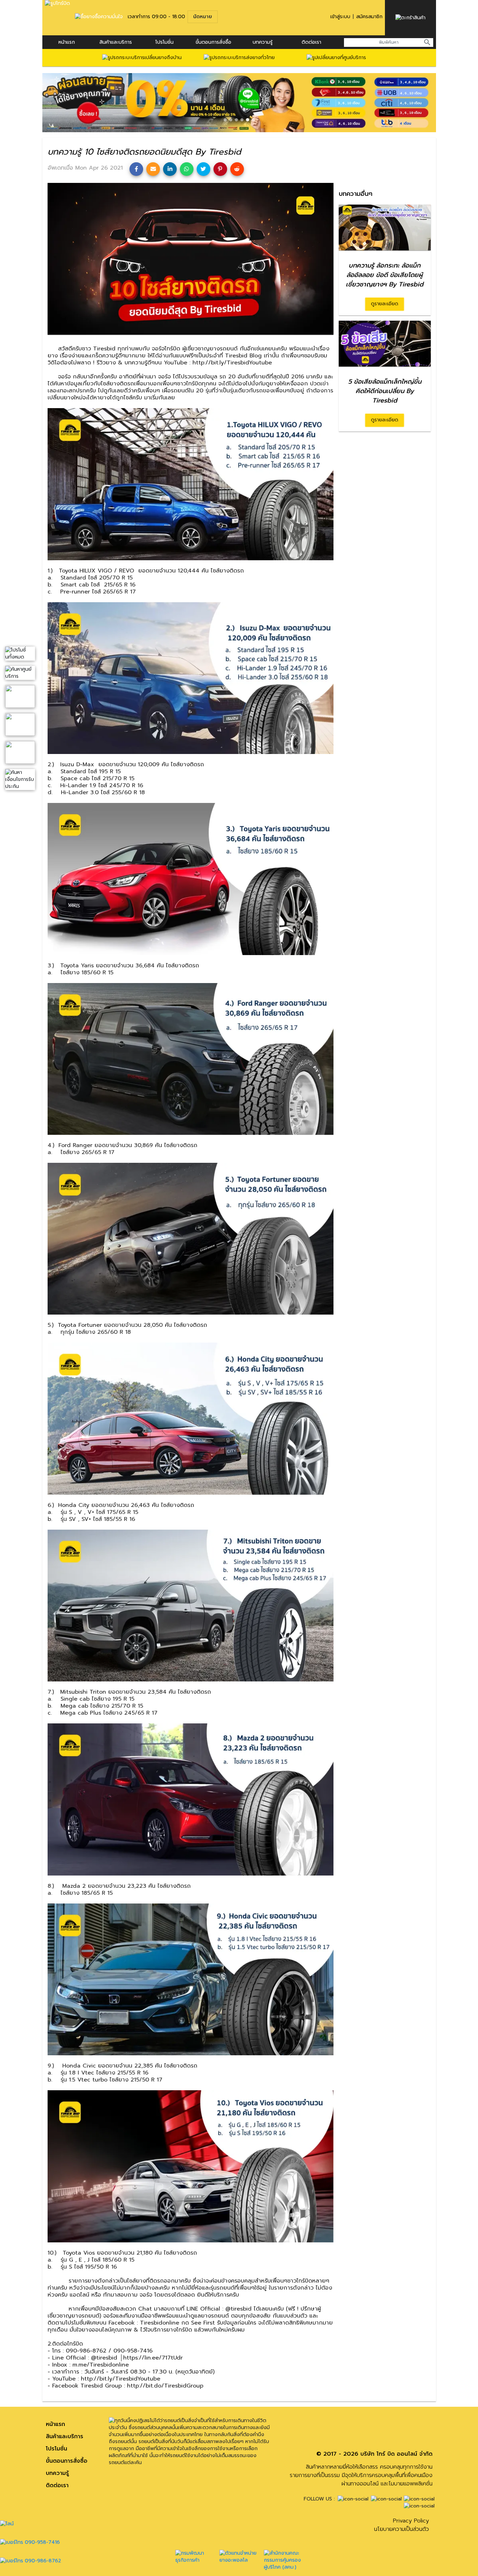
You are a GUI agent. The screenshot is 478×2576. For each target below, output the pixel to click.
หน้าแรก (67, 42)
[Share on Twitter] (203, 169)
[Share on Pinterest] (220, 169)
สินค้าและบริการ (116, 42)
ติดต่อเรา (311, 42)
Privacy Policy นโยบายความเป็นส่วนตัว (402, 2525)
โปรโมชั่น (164, 42)
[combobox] (389, 42)
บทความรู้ (57, 2473)
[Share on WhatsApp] (187, 169)
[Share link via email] (153, 169)
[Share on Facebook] (136, 169)
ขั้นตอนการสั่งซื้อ (213, 42)
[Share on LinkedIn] (170, 169)
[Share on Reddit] (237, 169)
